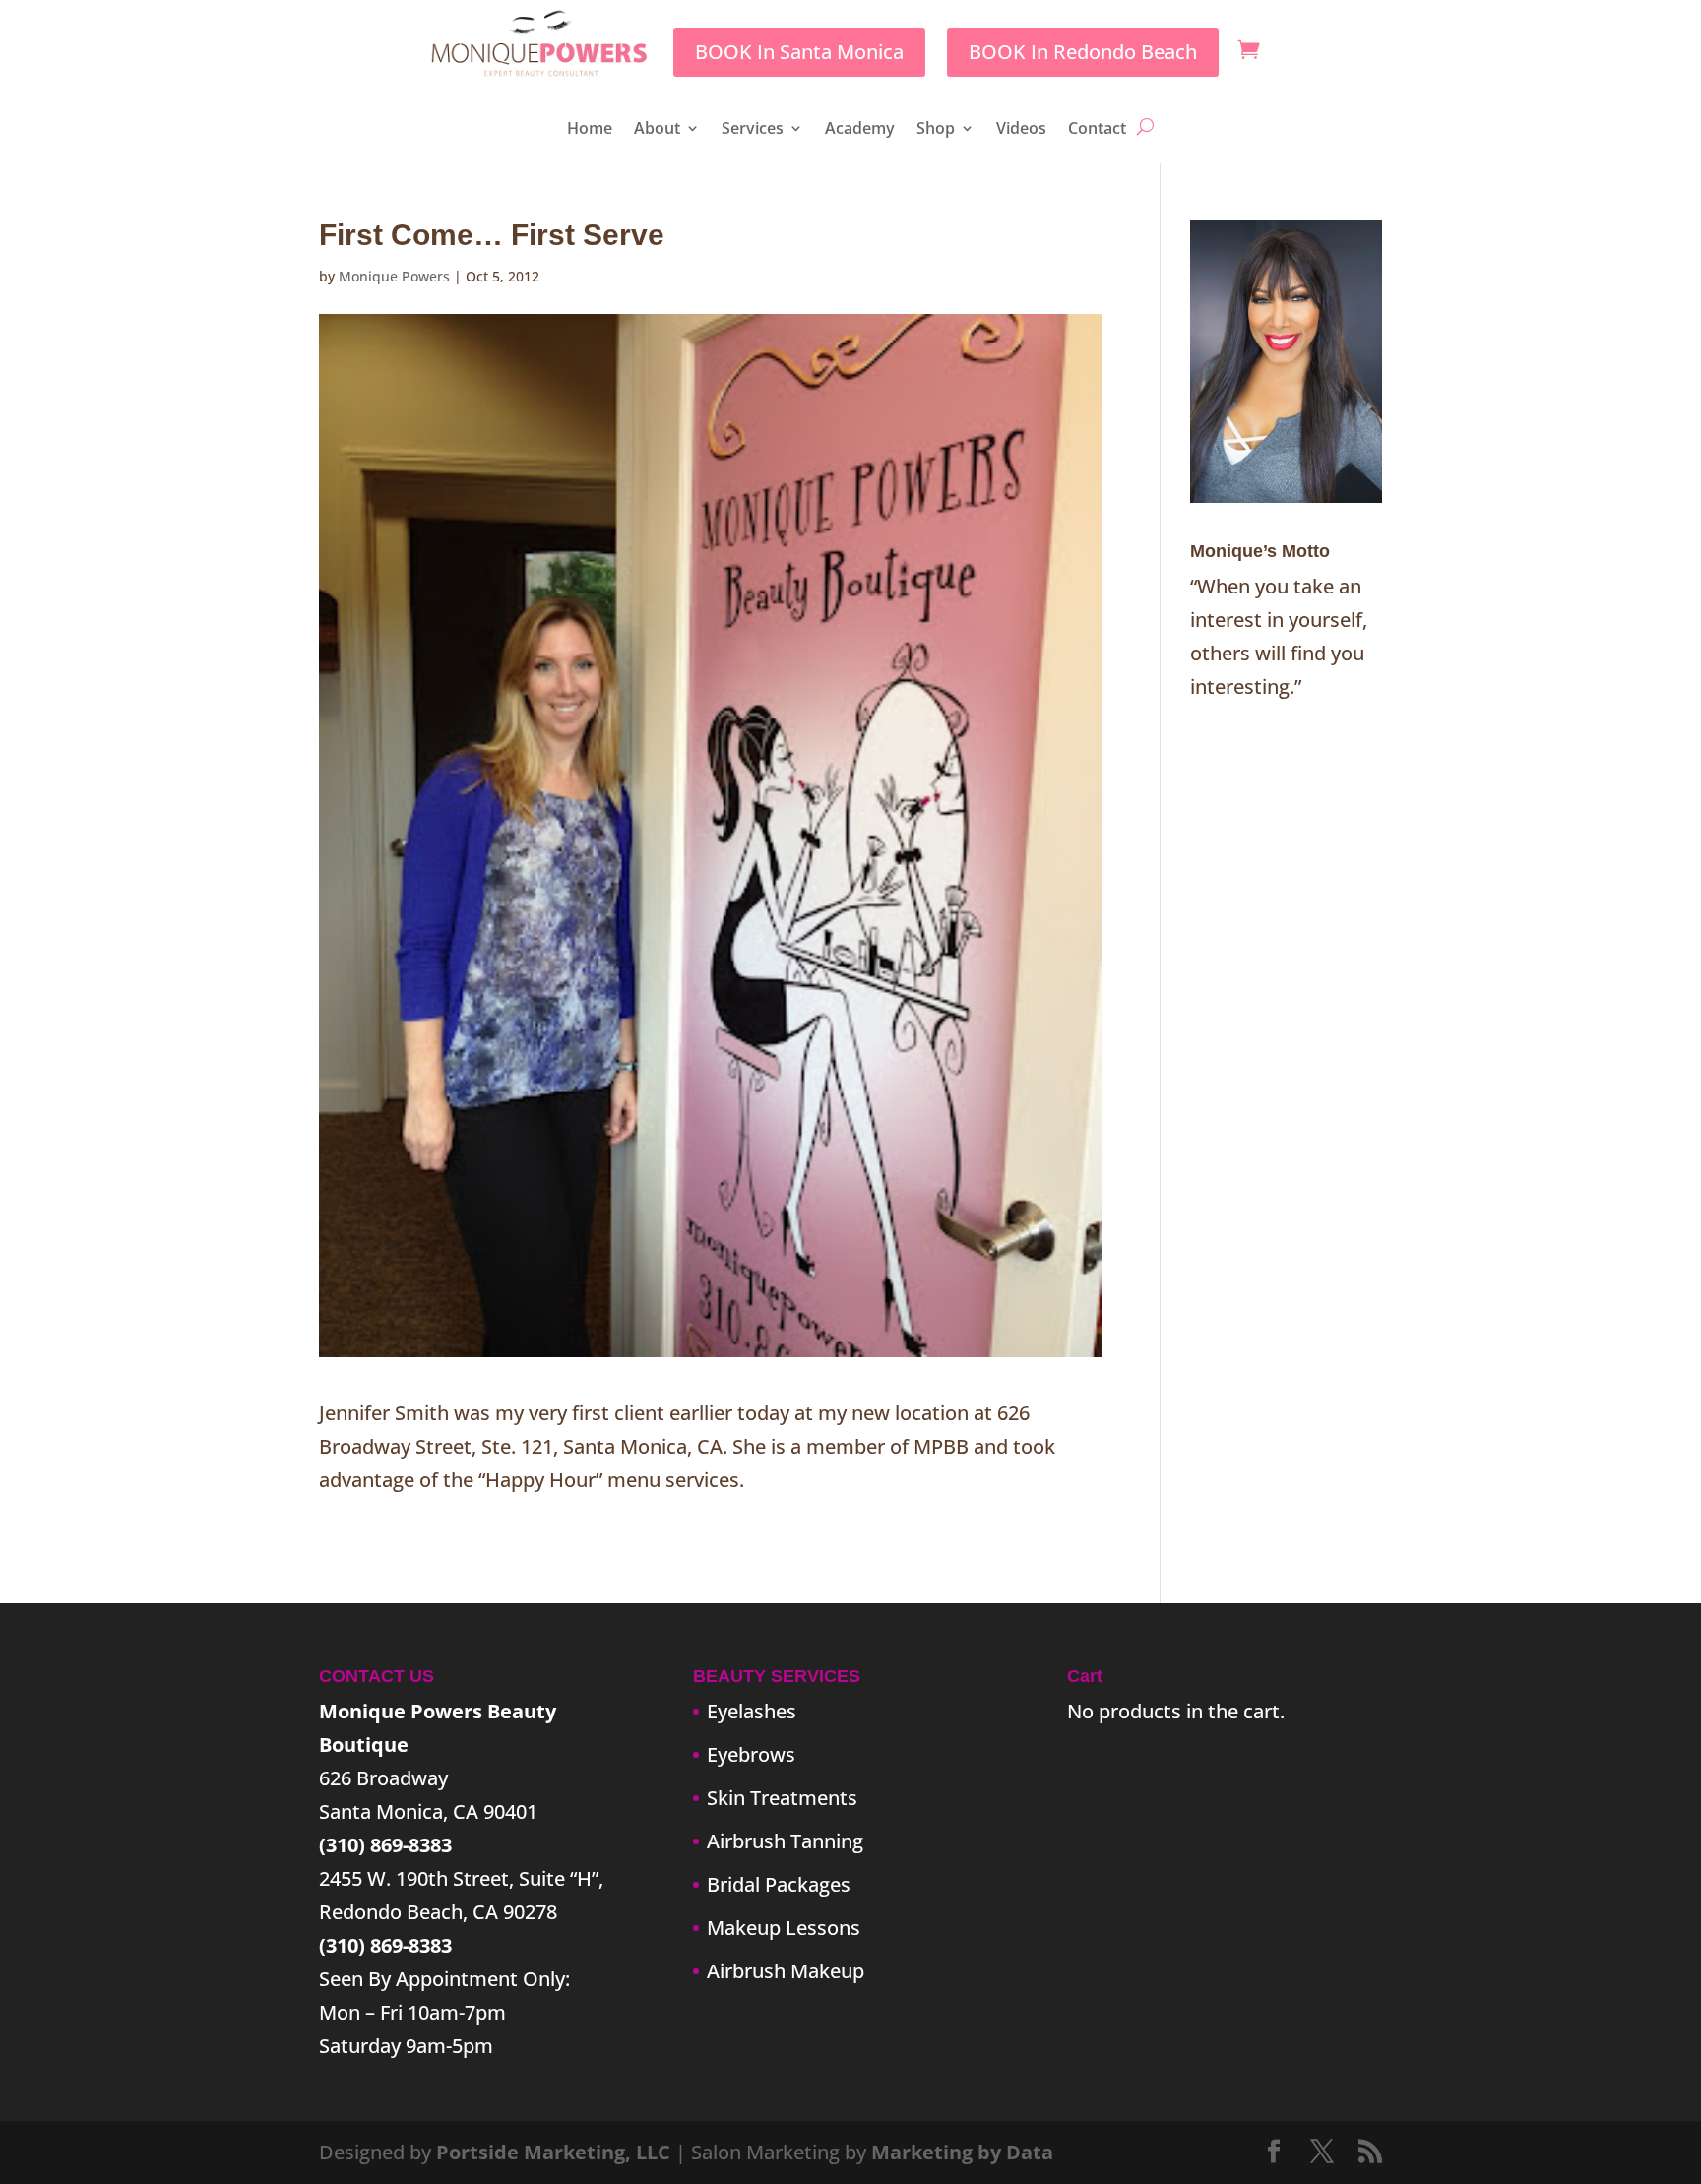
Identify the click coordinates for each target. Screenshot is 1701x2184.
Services (753, 130)
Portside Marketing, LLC (553, 2152)
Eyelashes (752, 1711)
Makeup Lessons (784, 1928)
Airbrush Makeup (786, 1971)
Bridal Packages (779, 1884)
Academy (860, 130)
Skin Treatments (782, 1798)
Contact (1097, 130)
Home (590, 130)
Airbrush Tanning (785, 1841)
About (657, 130)
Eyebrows (751, 1754)
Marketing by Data (962, 2152)
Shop (936, 130)
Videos (1021, 130)
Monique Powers (394, 276)
